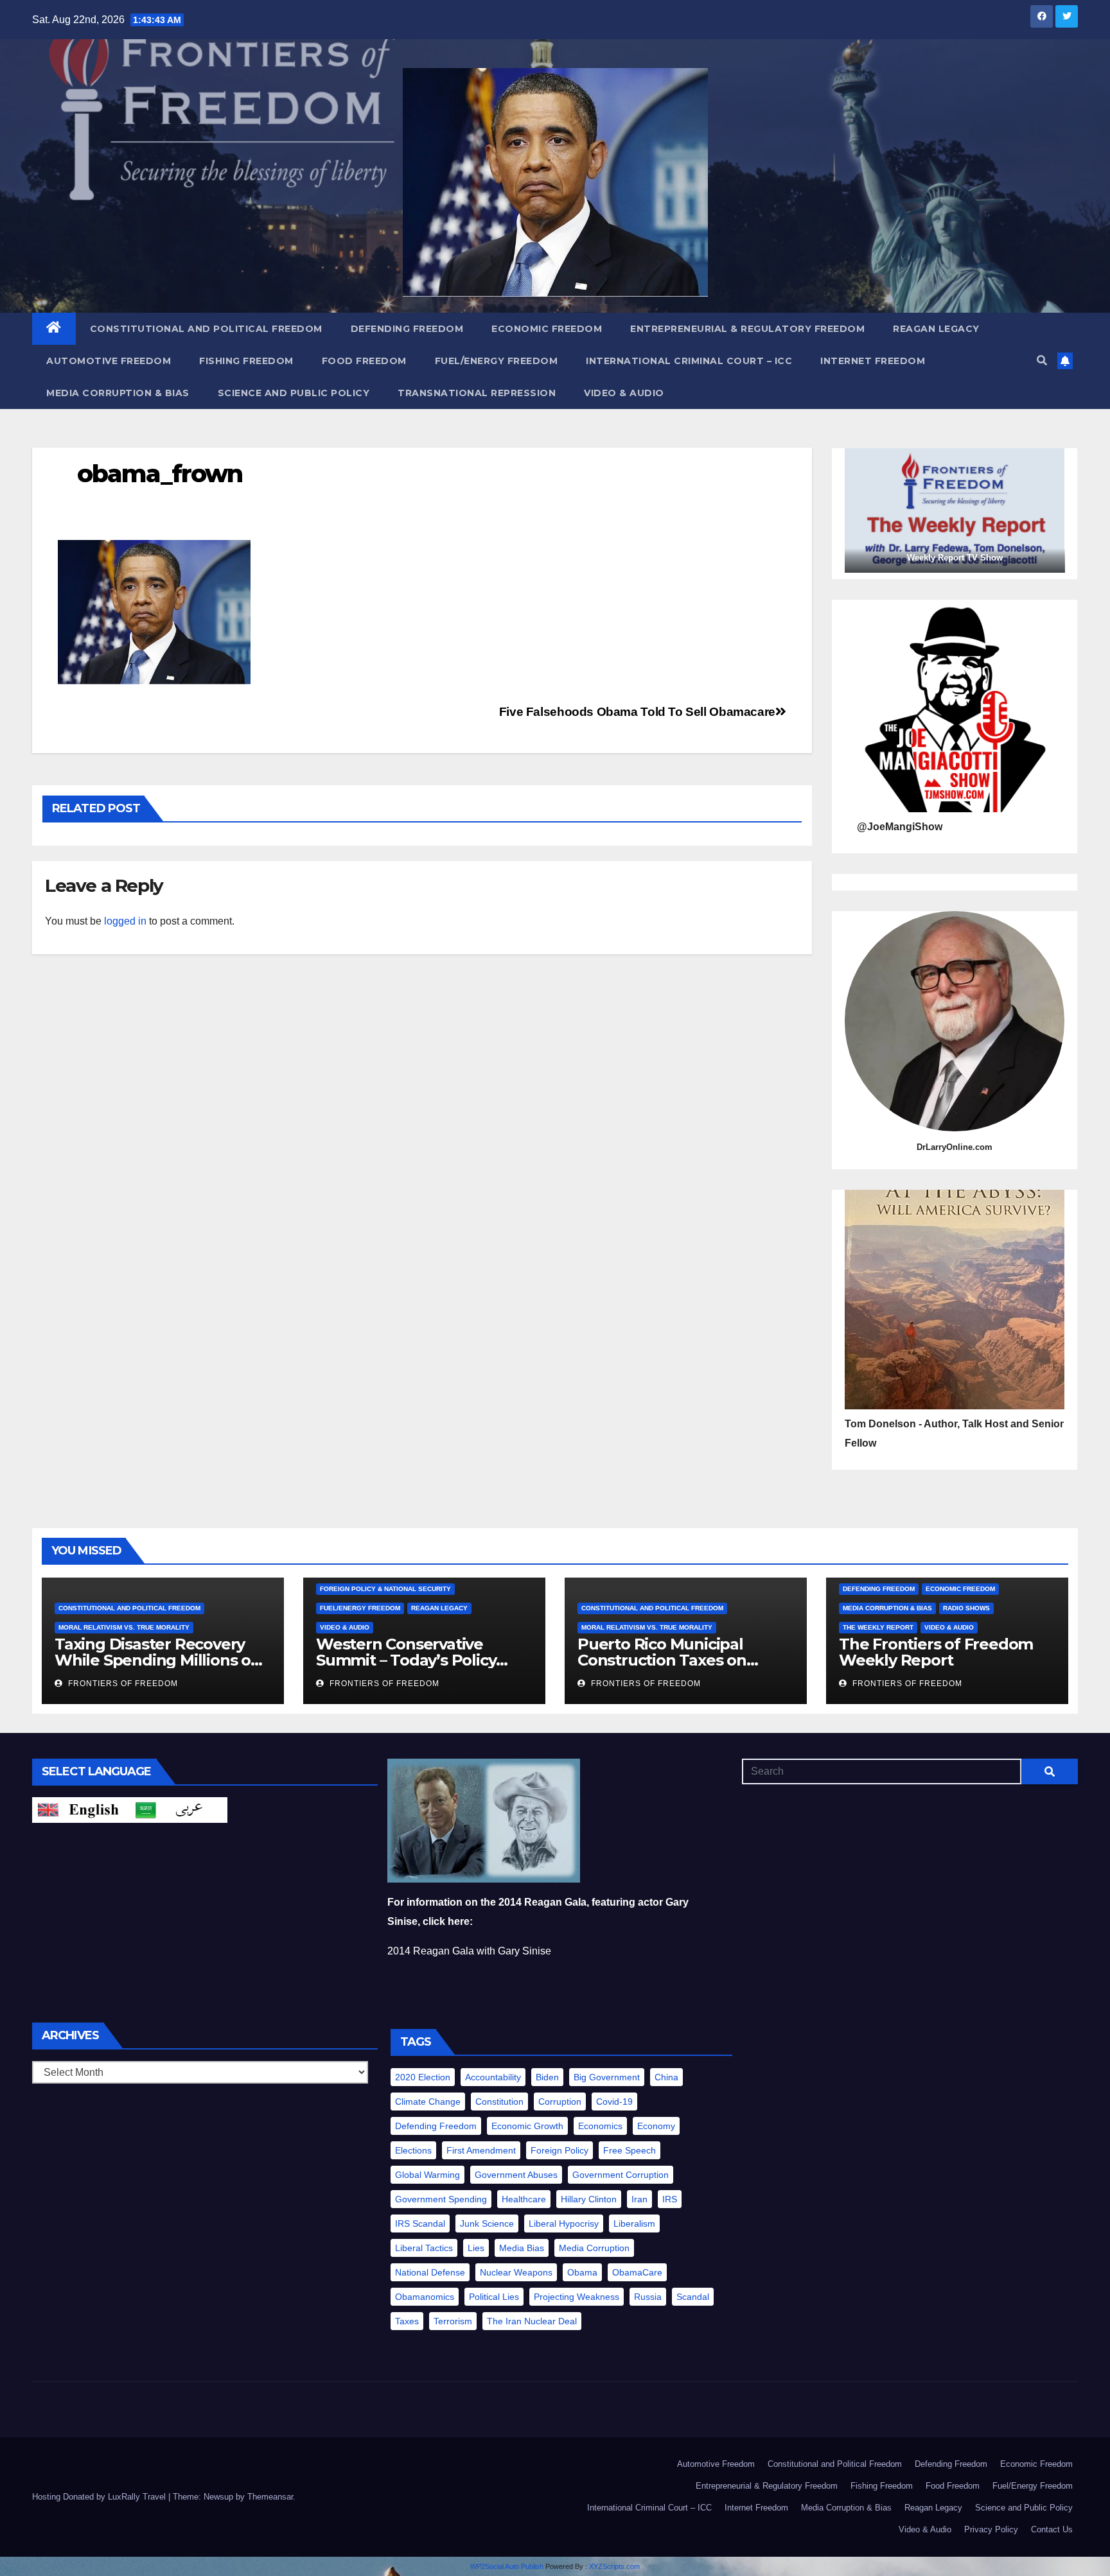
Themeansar (270, 2497)
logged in (125, 921)
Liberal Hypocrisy (564, 2224)
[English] (81, 1810)
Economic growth (527, 2126)
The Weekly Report (878, 1627)
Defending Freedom (407, 329)
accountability (493, 2077)
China (666, 2077)
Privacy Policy (991, 2529)
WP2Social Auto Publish (507, 2566)
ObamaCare (637, 2272)
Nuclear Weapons (516, 2272)
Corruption (560, 2102)
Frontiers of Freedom (122, 1684)
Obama (582, 2272)
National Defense (430, 2272)
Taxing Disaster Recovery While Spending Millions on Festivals (158, 1660)
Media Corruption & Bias (118, 393)
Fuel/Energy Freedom (497, 361)
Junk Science (487, 2224)
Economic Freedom (547, 329)
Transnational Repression (477, 393)
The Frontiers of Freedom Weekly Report (936, 1652)
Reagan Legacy (936, 329)
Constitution (499, 2102)
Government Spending (441, 2199)
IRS (670, 2199)
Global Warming (427, 2175)
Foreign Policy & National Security (385, 1589)
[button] (1042, 361)
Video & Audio (624, 393)
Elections (413, 2150)
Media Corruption (594, 2248)
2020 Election (423, 2077)
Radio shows (966, 1608)
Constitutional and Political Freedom (206, 329)
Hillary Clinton (589, 2199)
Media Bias (522, 2248)
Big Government (607, 2077)
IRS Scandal (420, 2224)
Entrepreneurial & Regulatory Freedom (747, 329)
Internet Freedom (873, 361)
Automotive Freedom (109, 361)
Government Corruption (621, 2175)
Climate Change (428, 2102)
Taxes (407, 2321)
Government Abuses (516, 2175)
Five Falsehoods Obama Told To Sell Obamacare (637, 712)
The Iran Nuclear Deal (532, 2321)
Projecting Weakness (577, 2297)
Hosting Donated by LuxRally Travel (100, 2497)
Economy (656, 2126)
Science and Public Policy (294, 393)
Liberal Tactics (424, 2248)
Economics (600, 2126)
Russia (648, 2297)
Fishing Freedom (246, 361)
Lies (476, 2248)
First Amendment (481, 2150)
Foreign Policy (559, 2150)
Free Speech (630, 2150)
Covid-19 (614, 2102)
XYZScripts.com (614, 2566)
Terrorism (453, 2321)
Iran (639, 2199)
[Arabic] (179, 1810)
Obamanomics (425, 2297)
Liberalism (634, 2224)
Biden (547, 2077)
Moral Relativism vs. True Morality (124, 1627)
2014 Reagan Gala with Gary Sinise (469, 1951)
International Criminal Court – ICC (689, 361)
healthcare (524, 2199)
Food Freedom (364, 361)
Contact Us (1052, 2529)
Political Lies (494, 2297)
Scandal (693, 2297)
